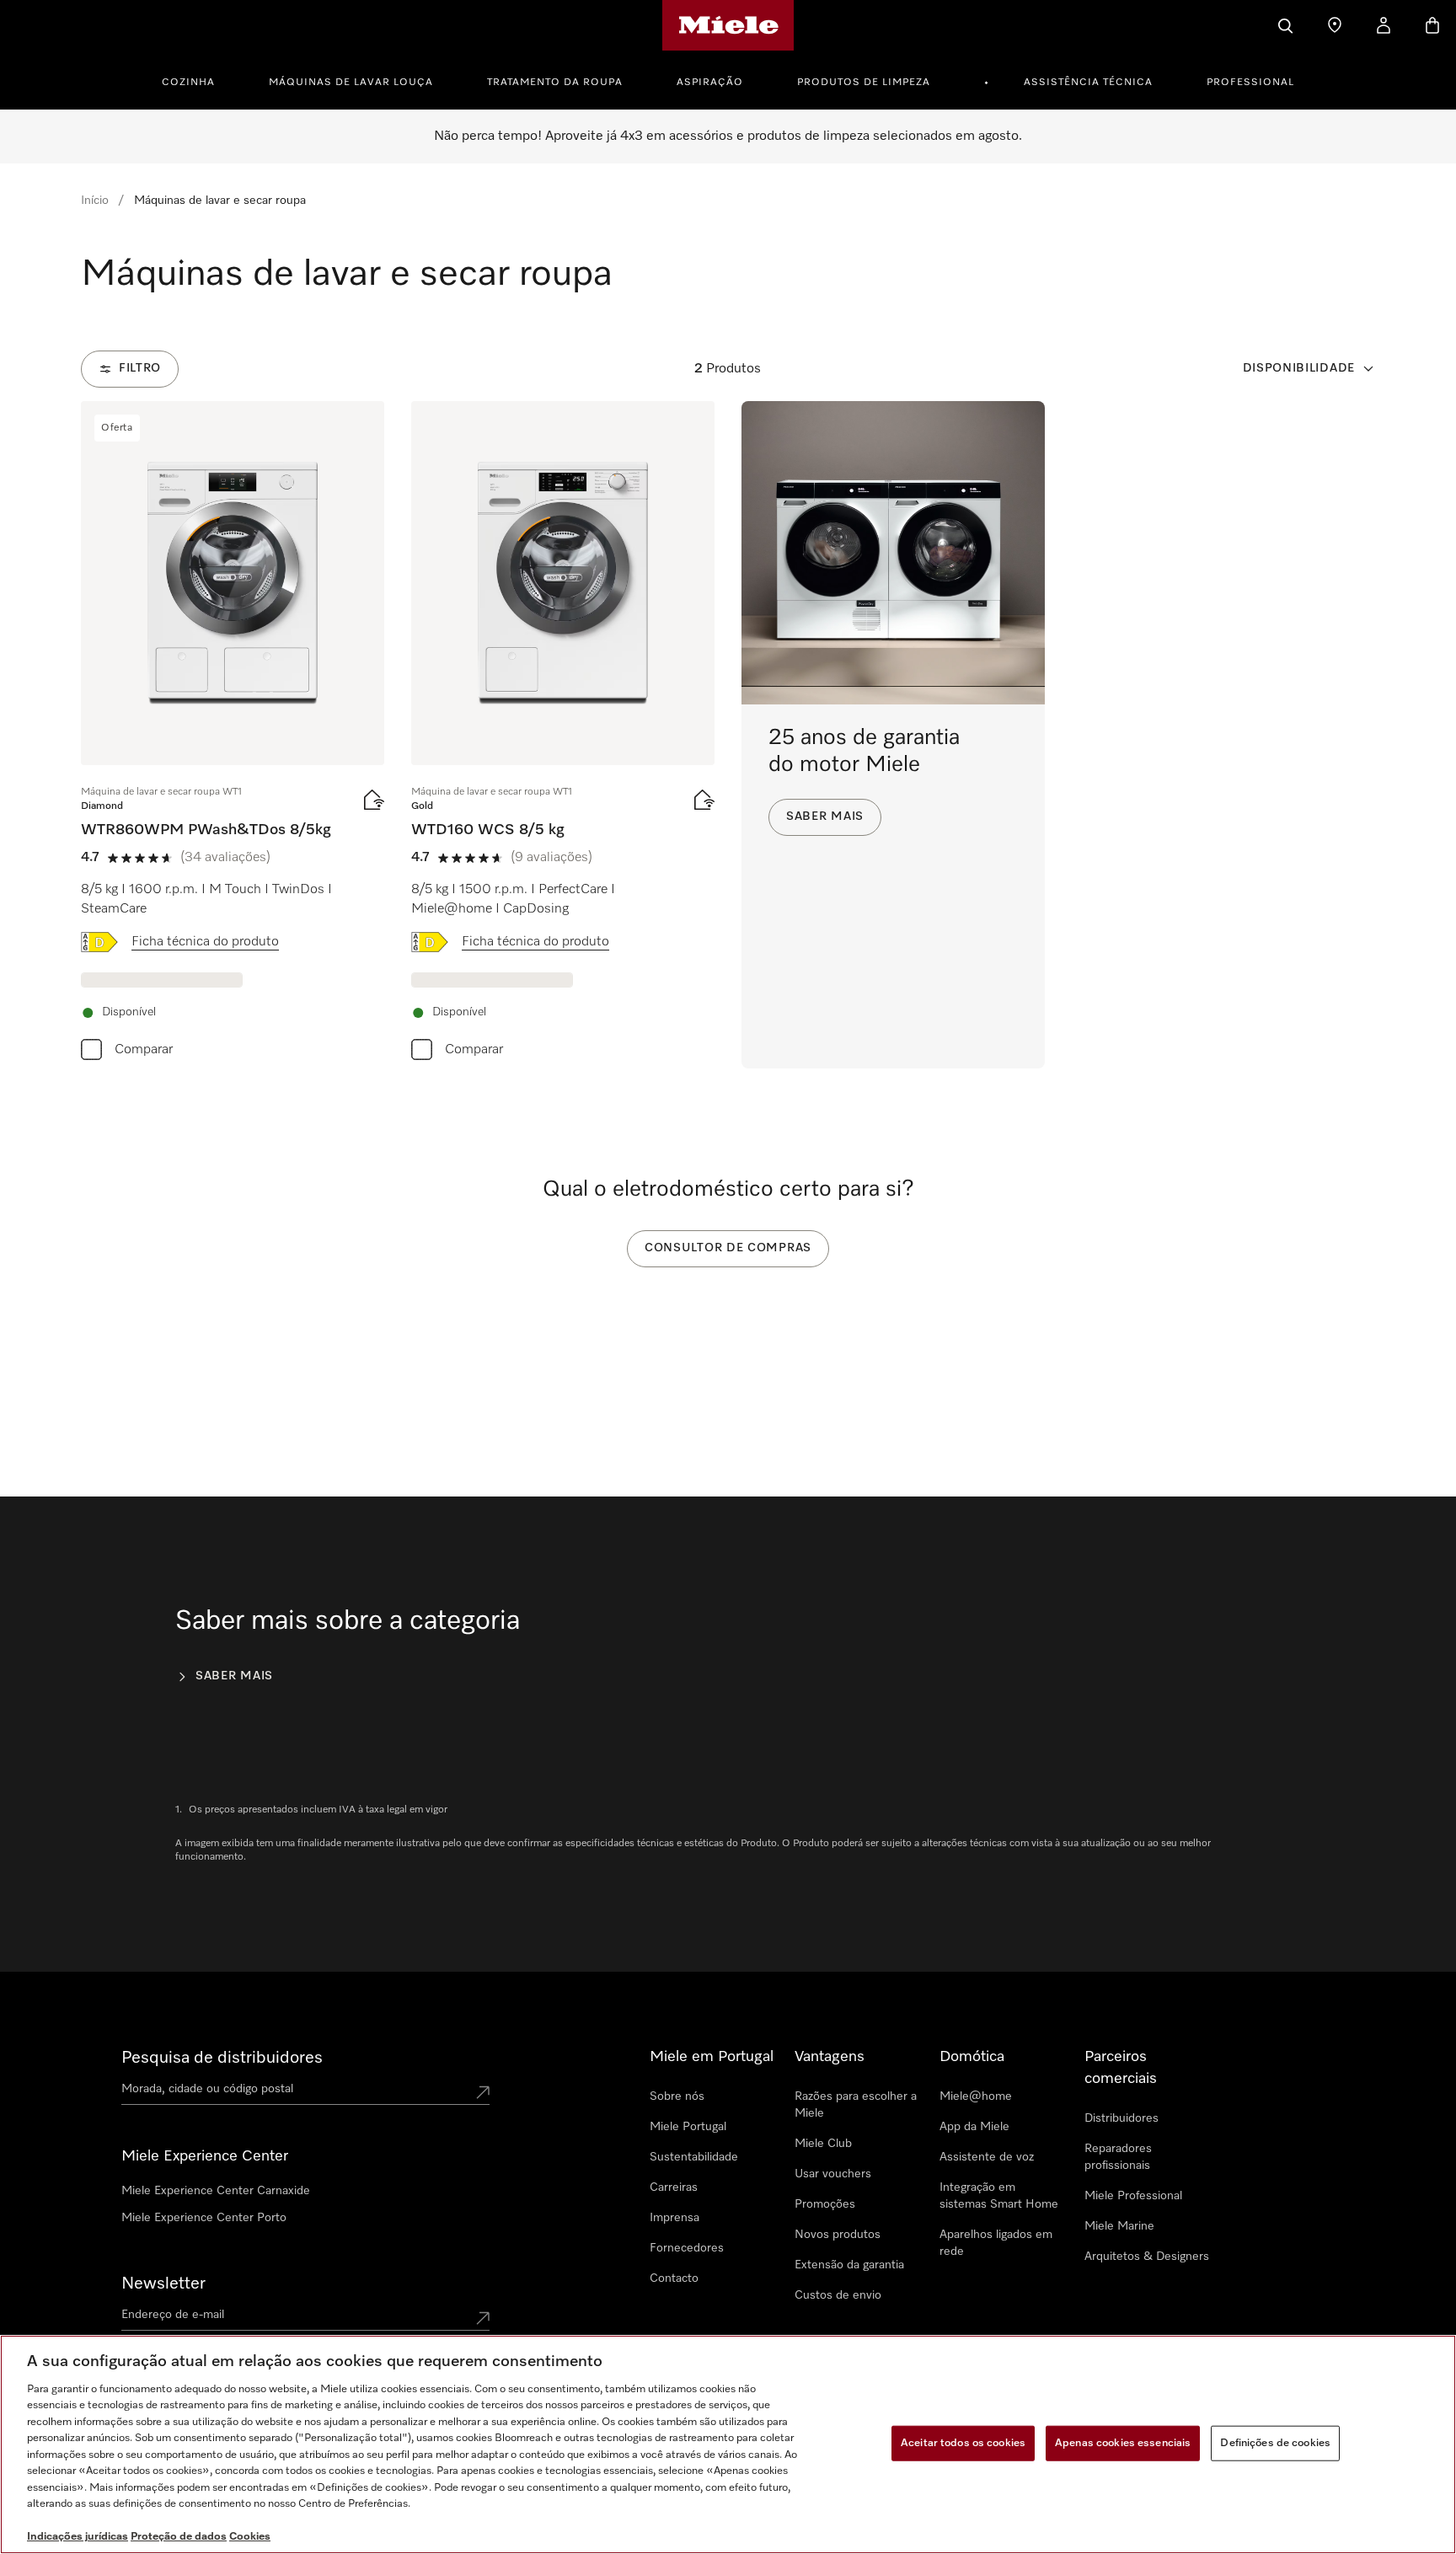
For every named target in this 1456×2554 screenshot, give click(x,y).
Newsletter (163, 2284)
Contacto (674, 2278)
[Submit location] (483, 2092)
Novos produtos (838, 2235)
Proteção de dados (179, 2537)
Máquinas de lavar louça (351, 83)
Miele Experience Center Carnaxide (216, 2191)
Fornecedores (687, 2248)
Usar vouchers (833, 2174)
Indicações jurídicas (78, 2537)
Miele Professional (1133, 2196)
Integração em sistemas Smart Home (999, 2196)
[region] (728, 2444)
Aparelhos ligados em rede (996, 2243)
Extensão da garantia (849, 2265)
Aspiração (710, 83)
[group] (233, 735)
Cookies (250, 2537)
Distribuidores (1121, 2118)
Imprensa (674, 2218)
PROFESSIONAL (1250, 83)
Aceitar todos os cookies (963, 2443)
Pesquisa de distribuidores (222, 2058)
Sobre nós (677, 2096)
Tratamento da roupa (555, 83)
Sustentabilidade (694, 2157)
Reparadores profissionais (1118, 2157)
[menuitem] (198, 80)
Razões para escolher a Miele (856, 2105)
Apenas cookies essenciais (1123, 2443)
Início (95, 201)
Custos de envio (838, 2295)
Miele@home (976, 2096)
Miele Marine (1119, 2226)
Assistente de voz (987, 2157)
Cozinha (188, 83)
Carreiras (674, 2187)
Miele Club (823, 2144)
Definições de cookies (1275, 2443)
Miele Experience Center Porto (204, 2218)
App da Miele (974, 2127)
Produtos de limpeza (864, 83)
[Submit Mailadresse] (483, 2318)
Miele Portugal (688, 2127)
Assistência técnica (1088, 83)
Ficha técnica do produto (205, 942)
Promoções (825, 2204)
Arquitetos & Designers (1147, 2257)
